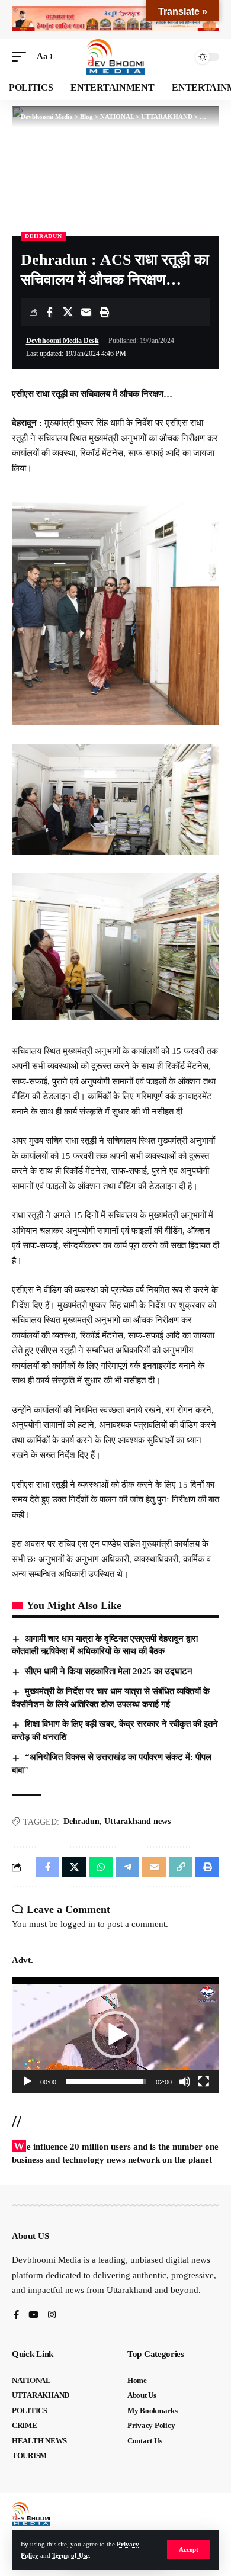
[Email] (86, 312)
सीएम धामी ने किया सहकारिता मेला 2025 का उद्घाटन (109, 1671)
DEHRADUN (44, 236)
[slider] (106, 2082)
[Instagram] (52, 2316)
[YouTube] (33, 2316)
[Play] (27, 2082)
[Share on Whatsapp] (101, 1867)
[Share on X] (68, 312)
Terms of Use (70, 2555)
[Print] (104, 312)
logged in (78, 1924)
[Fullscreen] (204, 2082)
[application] (115, 2035)
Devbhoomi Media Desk (62, 341)
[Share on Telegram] (127, 1867)
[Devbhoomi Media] (115, 57)
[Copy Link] (181, 1867)
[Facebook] (16, 2316)
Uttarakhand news (137, 1821)
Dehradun (81, 1821)
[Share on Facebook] (49, 312)
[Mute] (185, 2082)
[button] (189, 2550)
